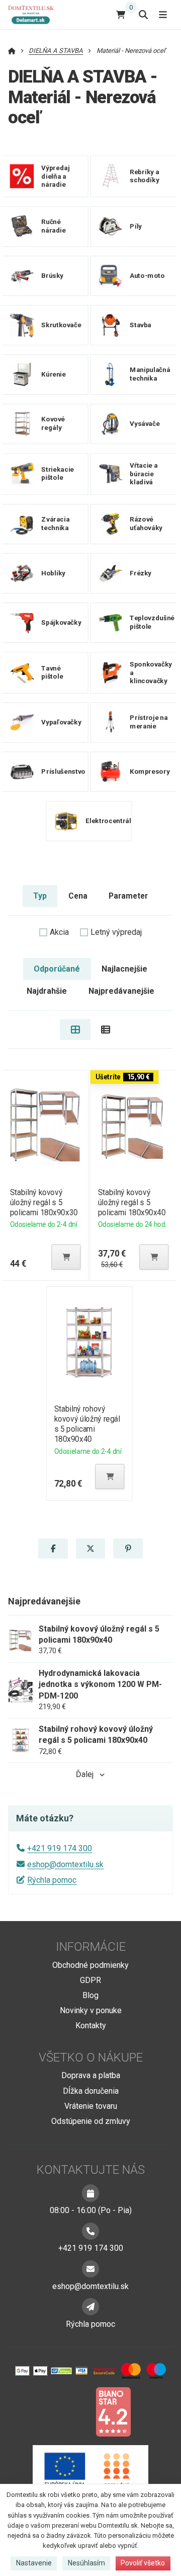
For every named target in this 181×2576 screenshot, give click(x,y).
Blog (90, 1995)
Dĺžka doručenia (91, 2091)
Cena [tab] (78, 896)
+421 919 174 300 (60, 1848)
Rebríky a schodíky (144, 176)
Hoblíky (53, 573)
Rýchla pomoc (52, 1880)
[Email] (90, 2269)
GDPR (90, 1980)
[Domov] (35, 14)
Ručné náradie (53, 226)
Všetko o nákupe (91, 2057)
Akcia (59, 932)
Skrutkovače (61, 324)
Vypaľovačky (61, 722)
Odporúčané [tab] (57, 969)
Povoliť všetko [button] (143, 2563)
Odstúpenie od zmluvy (91, 2121)
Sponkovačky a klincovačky (151, 672)
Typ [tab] (40, 896)
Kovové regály (53, 423)
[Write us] (90, 2307)
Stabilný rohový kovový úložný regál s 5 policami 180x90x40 (87, 1424)
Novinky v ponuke (91, 2010)
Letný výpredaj (116, 932)
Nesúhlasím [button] (86, 2563)
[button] (66, 1257)
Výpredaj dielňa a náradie (55, 176)
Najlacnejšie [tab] (124, 969)
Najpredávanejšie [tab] (121, 991)
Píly (136, 226)
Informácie (91, 1947)
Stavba (141, 324)
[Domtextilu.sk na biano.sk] (113, 2411)
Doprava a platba (91, 2075)
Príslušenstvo (63, 771)
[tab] (75, 1029)
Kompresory (150, 771)
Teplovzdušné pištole (152, 622)
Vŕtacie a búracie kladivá (144, 473)
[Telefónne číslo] (90, 2231)
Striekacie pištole (58, 473)
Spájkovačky (61, 622)
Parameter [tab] (128, 896)
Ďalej (85, 1774)
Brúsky (52, 275)
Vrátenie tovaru (91, 2106)
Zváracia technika (55, 524)
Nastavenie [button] (34, 2563)
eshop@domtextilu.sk (65, 1864)
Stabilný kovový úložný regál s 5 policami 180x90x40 (132, 1202)
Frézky (141, 573)
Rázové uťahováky (146, 524)
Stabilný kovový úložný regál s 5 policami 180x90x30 (43, 1202)
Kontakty (91, 2026)
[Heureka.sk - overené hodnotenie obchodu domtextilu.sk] (71, 2411)
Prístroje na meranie (149, 722)
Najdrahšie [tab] (47, 991)
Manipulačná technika (150, 374)
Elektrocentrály (110, 821)
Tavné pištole (52, 672)
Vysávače (145, 423)
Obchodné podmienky (90, 1965)
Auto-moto (147, 275)
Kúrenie (53, 374)
